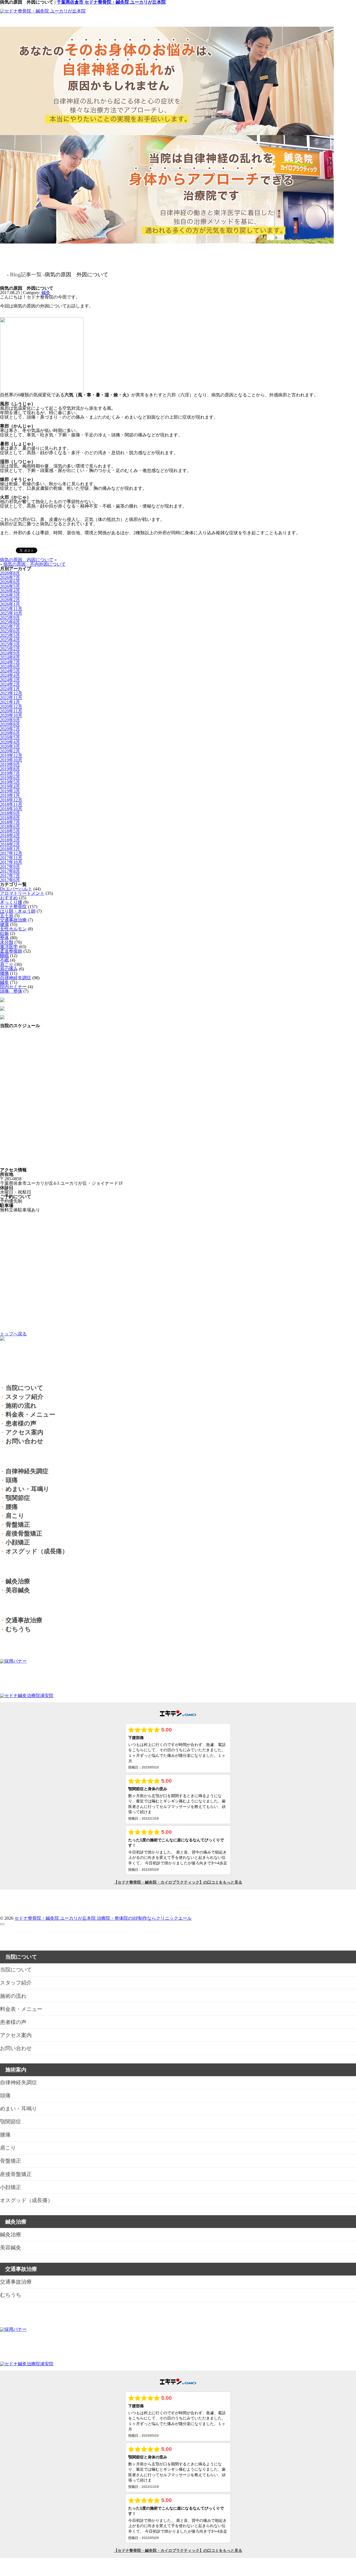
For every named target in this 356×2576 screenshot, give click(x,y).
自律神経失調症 (16, 978)
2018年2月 (10, 844)
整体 (4, 938)
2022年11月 (11, 698)
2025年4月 (10, 640)
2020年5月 (10, 738)
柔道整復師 (11, 951)
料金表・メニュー (30, 1414)
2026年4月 (10, 591)
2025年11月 (11, 609)
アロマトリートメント (22, 893)
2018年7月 (10, 822)
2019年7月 (10, 773)
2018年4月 (10, 835)
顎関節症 (18, 1498)
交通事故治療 (13, 920)
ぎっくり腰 (11, 902)
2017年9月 (10, 867)
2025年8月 (10, 622)
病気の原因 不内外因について (34, 564)
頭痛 (12, 1480)
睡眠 (4, 956)
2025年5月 (10, 635)
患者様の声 (21, 1423)
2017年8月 (10, 871)
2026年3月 (10, 595)
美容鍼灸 (18, 1590)
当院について (24, 1388)
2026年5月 (10, 586)
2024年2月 (10, 684)
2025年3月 (10, 644)
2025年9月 (10, 618)
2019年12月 (11, 755)
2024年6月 (10, 666)
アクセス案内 (24, 1432)
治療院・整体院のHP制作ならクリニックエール (144, 1918)
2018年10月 (11, 809)
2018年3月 (10, 840)
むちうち (18, 1629)
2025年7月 (10, 626)
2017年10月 (11, 862)
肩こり (7, 964)
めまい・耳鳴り (28, 1489)
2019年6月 (10, 778)
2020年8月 (10, 724)
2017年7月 (10, 875)
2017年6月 (10, 880)
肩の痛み (9, 969)
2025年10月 (11, 613)
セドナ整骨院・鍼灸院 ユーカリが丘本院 (56, 1918)
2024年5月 (10, 671)
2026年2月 (10, 600)
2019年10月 (11, 760)
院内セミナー (13, 987)
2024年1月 (10, 689)
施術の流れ (21, 1406)
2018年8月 (10, 818)
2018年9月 (10, 813)
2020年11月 (11, 711)
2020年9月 (10, 720)
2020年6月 (10, 733)
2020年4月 (10, 742)
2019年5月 (10, 782)
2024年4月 (10, 675)
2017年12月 (11, 853)
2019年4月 (10, 787)
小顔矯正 (18, 1542)
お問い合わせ (24, 1441)
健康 (4, 924)
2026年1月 (10, 604)
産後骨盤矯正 (24, 1533)
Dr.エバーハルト (16, 889)
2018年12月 (11, 800)
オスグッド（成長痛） (37, 1551)
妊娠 (4, 933)
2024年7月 (10, 662)
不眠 (4, 960)
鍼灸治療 (18, 1581)
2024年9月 (10, 653)
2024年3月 (10, 680)
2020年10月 (11, 715)
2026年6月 (10, 582)
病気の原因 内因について (27, 560)
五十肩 (7, 916)
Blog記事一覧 (26, 275)
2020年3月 (10, 747)
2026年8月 (10, 573)
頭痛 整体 (11, 991)
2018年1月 (10, 849)
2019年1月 (10, 795)
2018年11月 (11, 804)
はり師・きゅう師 (18, 911)
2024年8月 (10, 658)
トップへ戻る (13, 1334)
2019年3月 (10, 791)
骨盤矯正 (18, 1525)
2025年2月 (10, 649)
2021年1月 (10, 702)
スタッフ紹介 (24, 1397)
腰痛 (4, 973)
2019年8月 (10, 769)
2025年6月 (10, 631)
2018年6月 (10, 827)
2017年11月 (11, 858)
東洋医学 (9, 947)
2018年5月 (10, 831)
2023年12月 (11, 693)
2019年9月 (10, 764)
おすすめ (9, 898)
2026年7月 (10, 577)
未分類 (7, 942)
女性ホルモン (13, 929)
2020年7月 (10, 729)
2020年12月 (11, 706)
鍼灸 (46, 293)
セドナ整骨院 (13, 907)
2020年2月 (10, 751)
